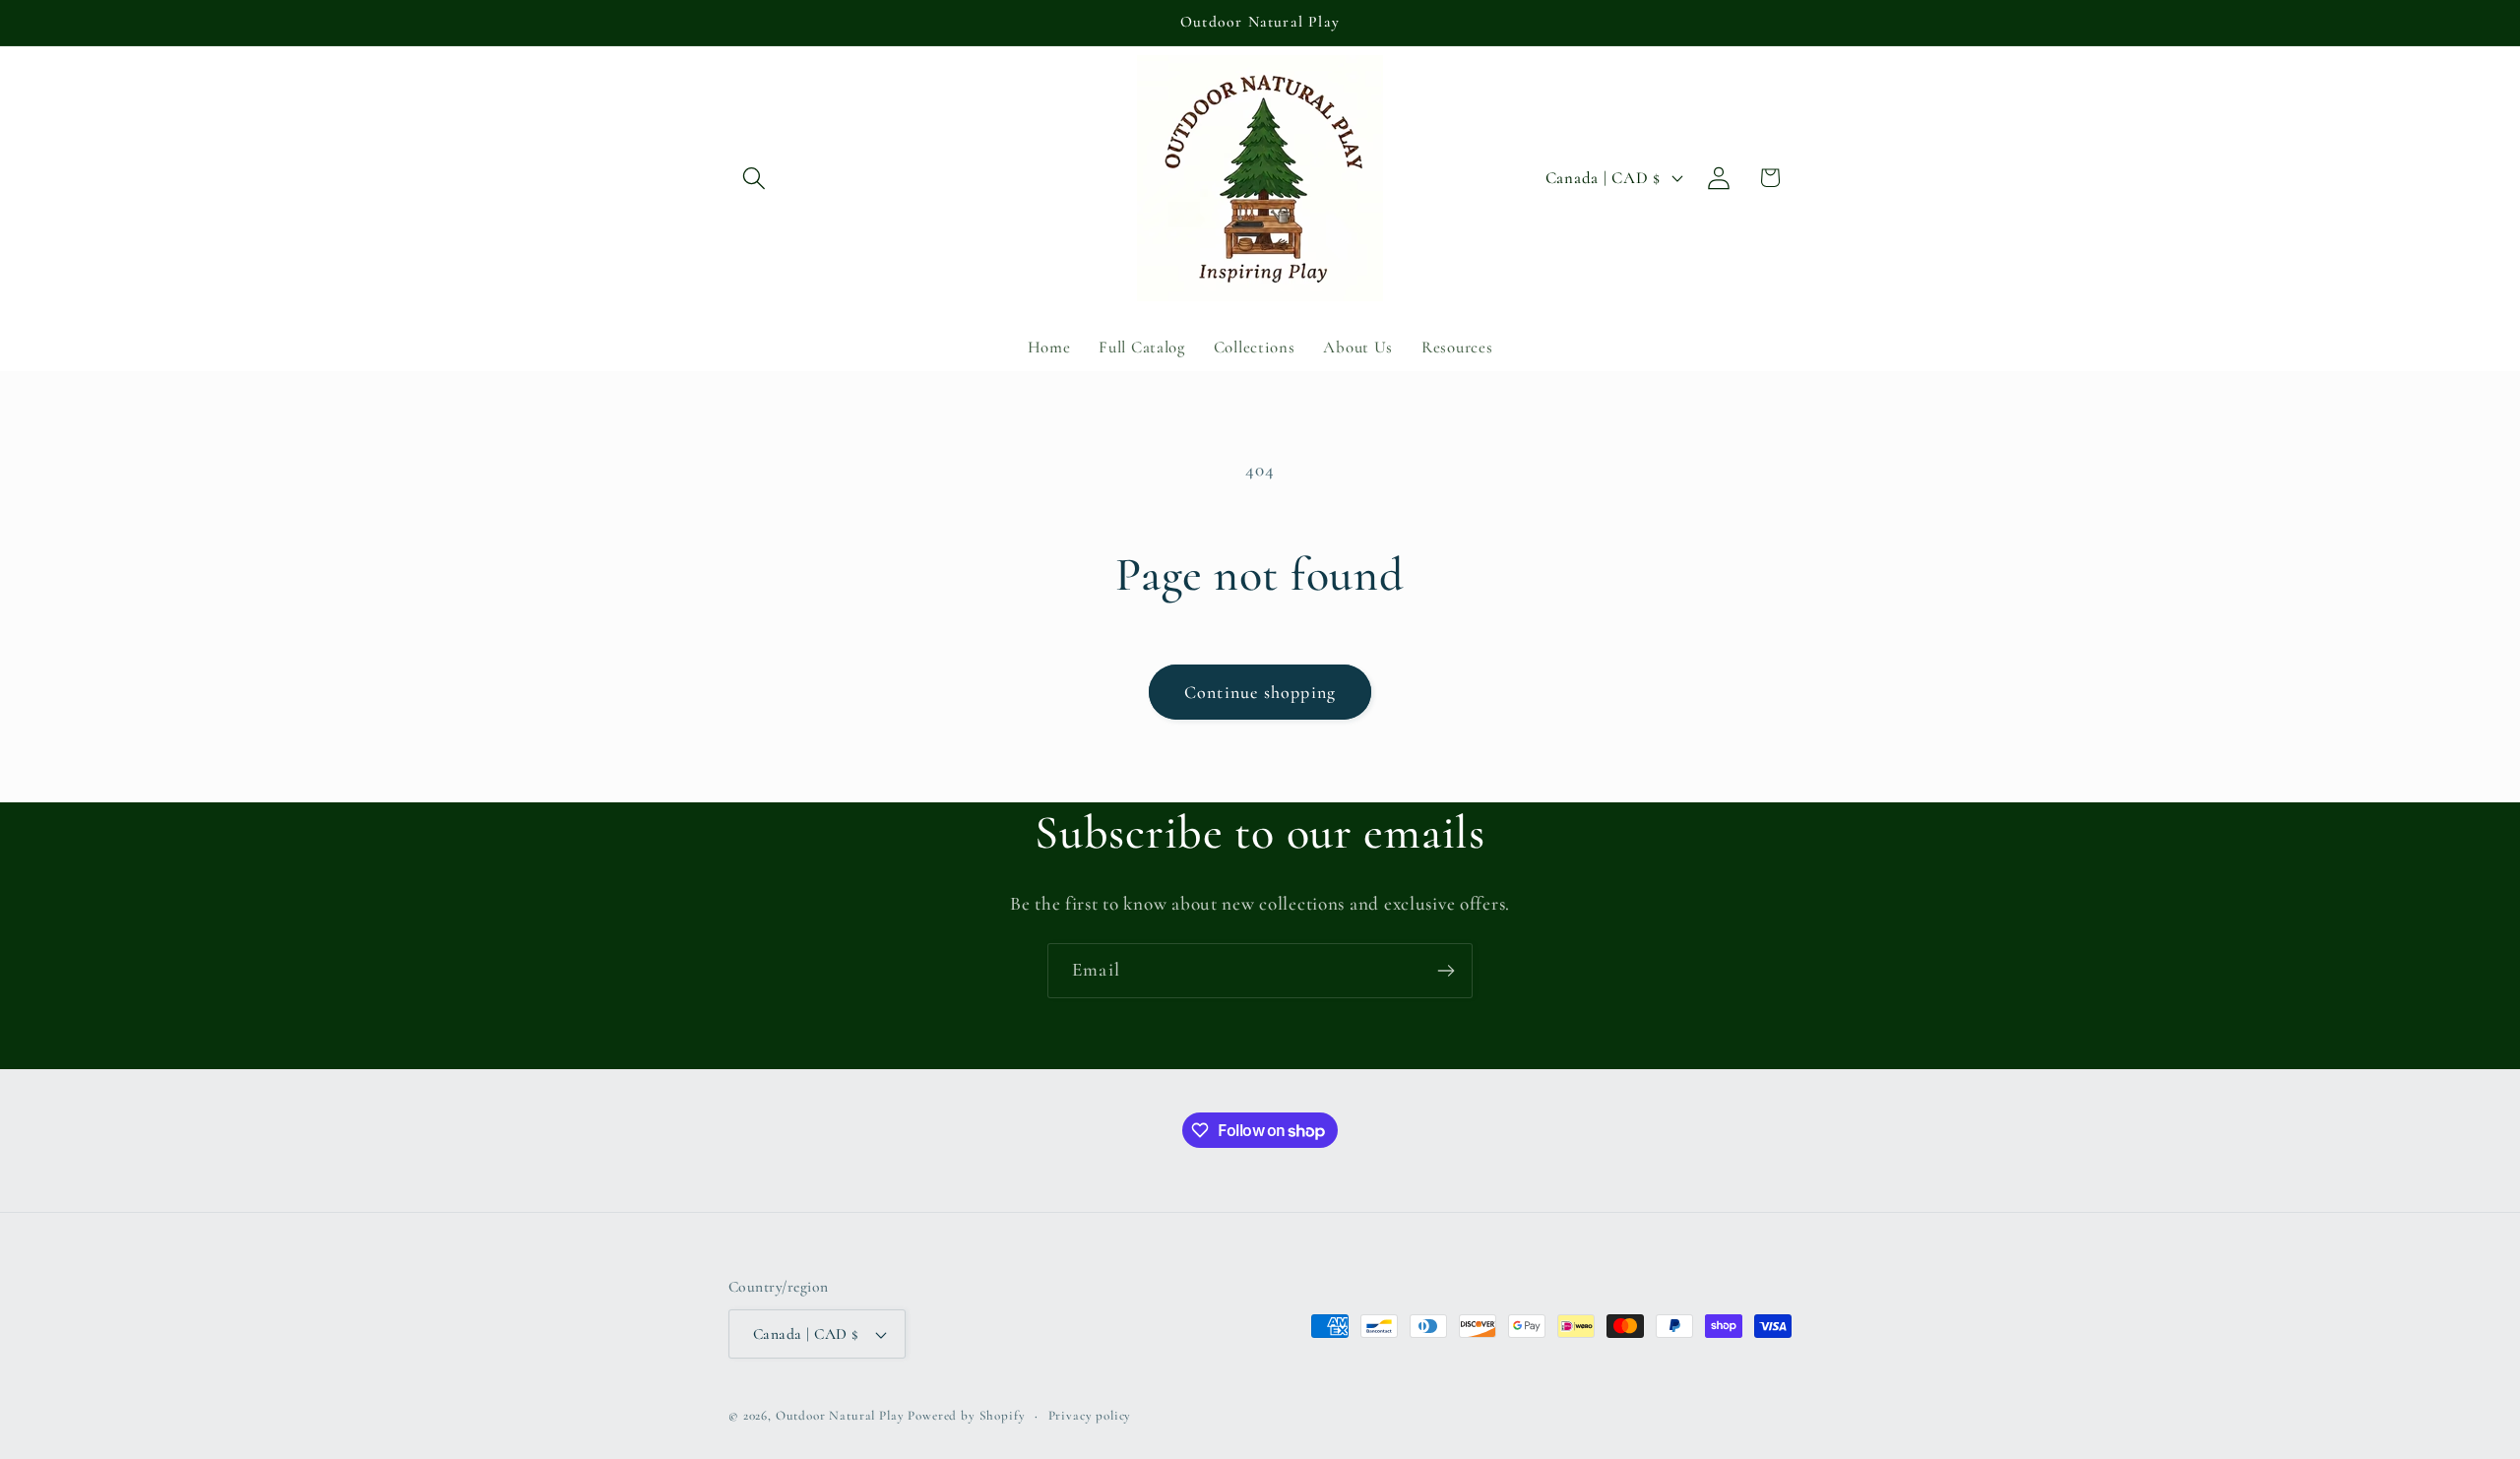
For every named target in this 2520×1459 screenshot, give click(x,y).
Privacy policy (1090, 1416)
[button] (755, 178)
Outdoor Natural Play (840, 1416)
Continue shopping (1260, 692)
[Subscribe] (1446, 971)
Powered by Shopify (966, 1416)
